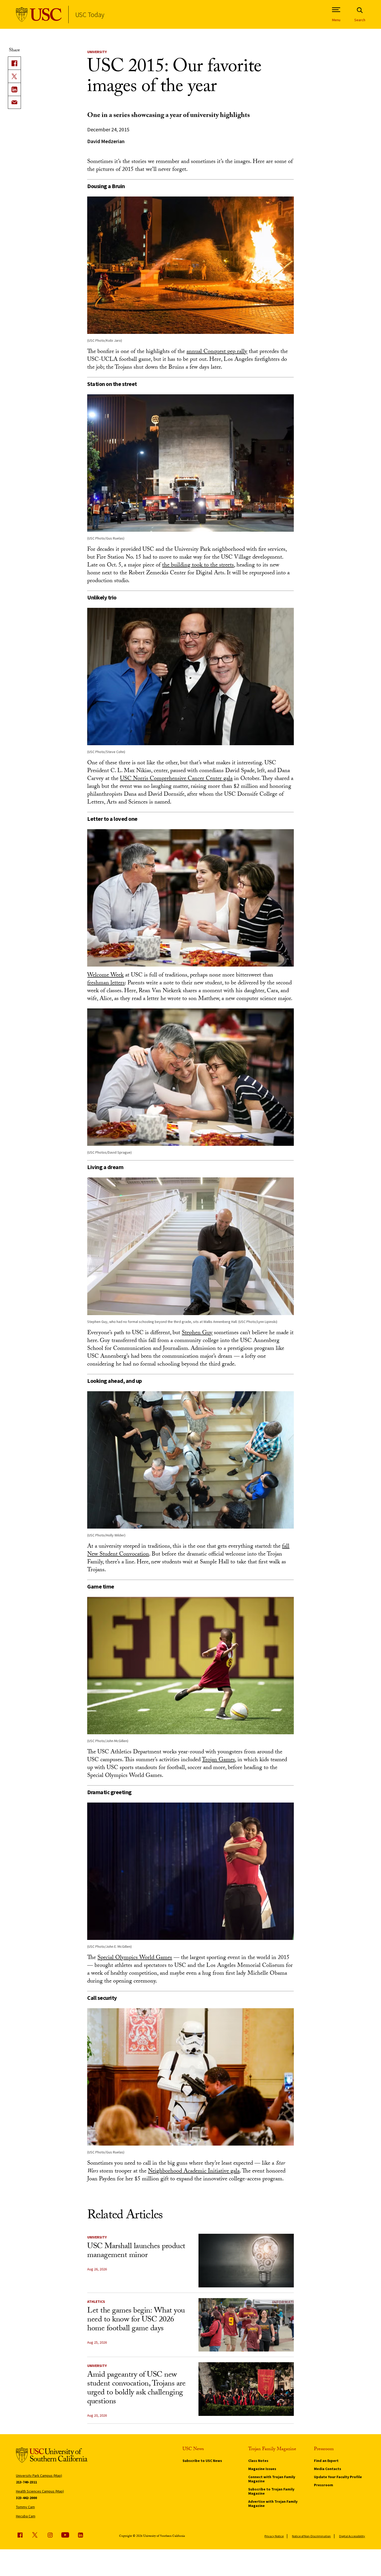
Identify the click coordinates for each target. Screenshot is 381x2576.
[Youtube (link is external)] (65, 2535)
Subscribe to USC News (202, 2461)
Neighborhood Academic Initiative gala (194, 2172)
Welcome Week (105, 976)
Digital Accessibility (352, 2536)
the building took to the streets (198, 566)
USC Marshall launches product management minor (136, 2251)
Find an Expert (326, 2461)
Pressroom (324, 2485)
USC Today (90, 15)
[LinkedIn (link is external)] (14, 89)
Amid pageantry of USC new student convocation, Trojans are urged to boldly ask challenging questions (136, 2389)
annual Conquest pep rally (217, 352)
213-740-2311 (26, 2482)
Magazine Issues (262, 2469)
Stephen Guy (197, 1333)
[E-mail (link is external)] (14, 102)
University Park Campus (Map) (39, 2476)
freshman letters (106, 983)
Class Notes (258, 2461)
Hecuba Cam (26, 2516)
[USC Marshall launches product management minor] (246, 2261)
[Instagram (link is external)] (50, 2535)
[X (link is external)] (14, 76)
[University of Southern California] (39, 15)
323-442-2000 (26, 2498)
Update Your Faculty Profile (338, 2477)
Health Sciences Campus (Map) (40, 2491)
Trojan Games (218, 1760)
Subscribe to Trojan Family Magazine (271, 2491)
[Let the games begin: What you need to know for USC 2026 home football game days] (246, 2325)
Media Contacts (328, 2469)
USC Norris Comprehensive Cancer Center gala (176, 779)
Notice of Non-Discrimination (311, 2536)
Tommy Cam (25, 2507)
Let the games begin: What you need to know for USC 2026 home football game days (136, 2320)
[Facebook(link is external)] (14, 63)
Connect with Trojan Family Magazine (272, 2479)
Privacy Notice (274, 2536)
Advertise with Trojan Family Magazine (273, 2504)
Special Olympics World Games (135, 1958)
